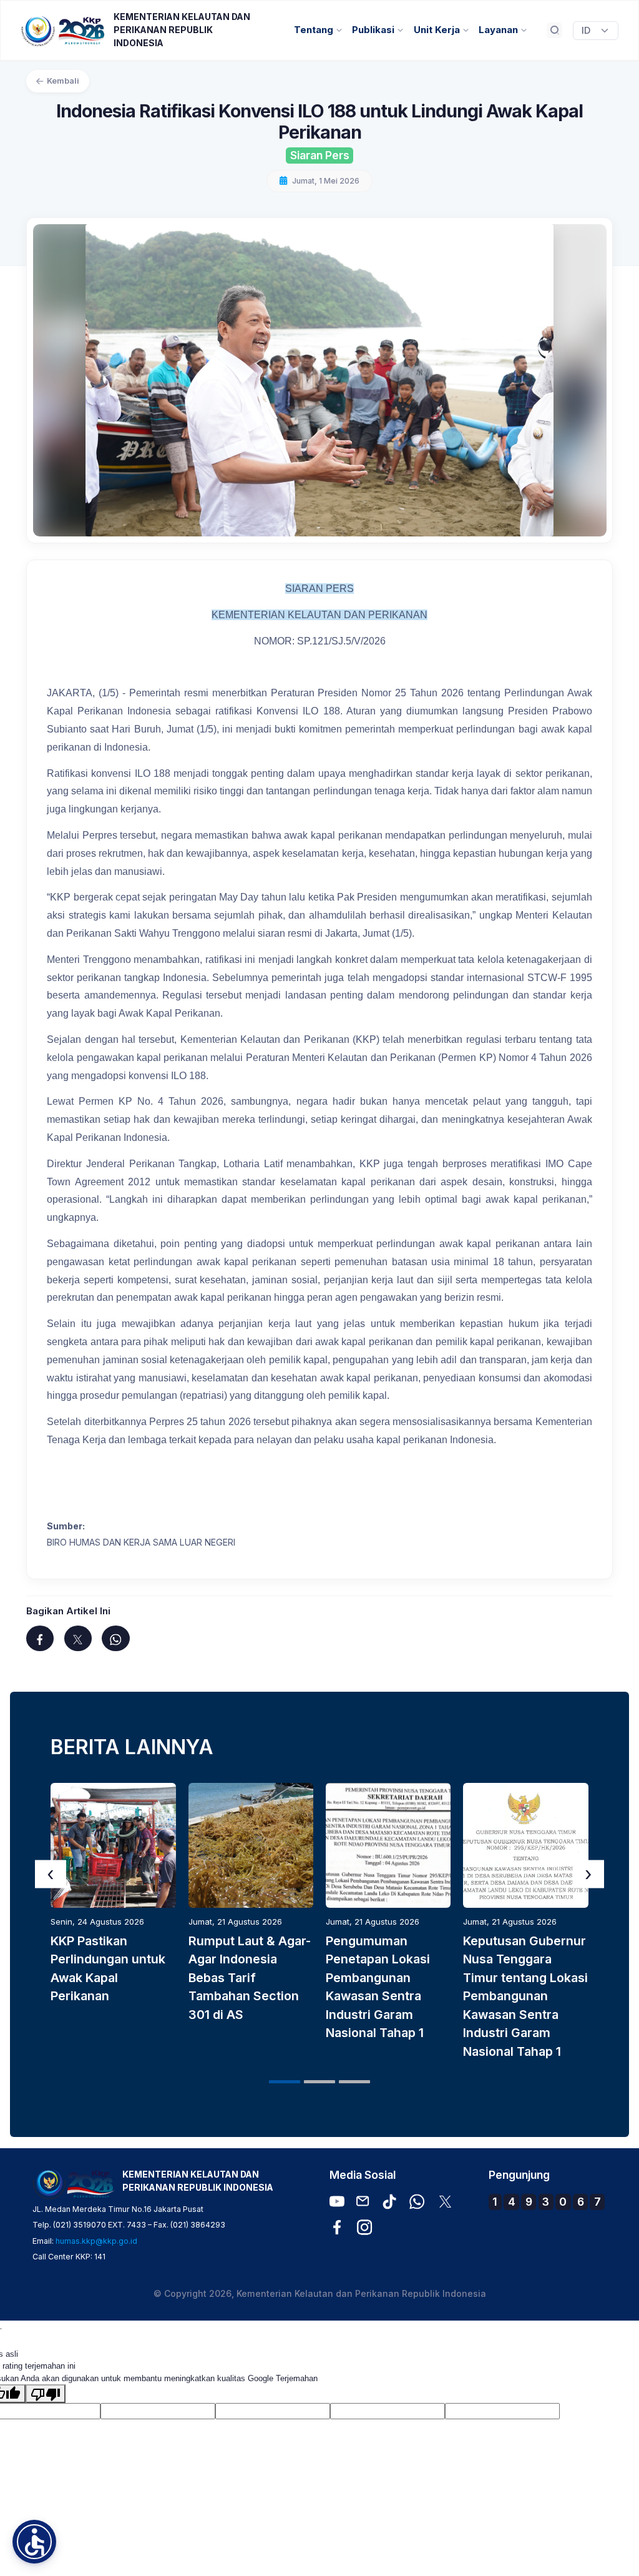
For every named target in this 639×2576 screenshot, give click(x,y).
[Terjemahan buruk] (46, 2394)
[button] (285, 2082)
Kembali (63, 81)
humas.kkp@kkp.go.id (96, 2241)
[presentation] (51, 1874)
